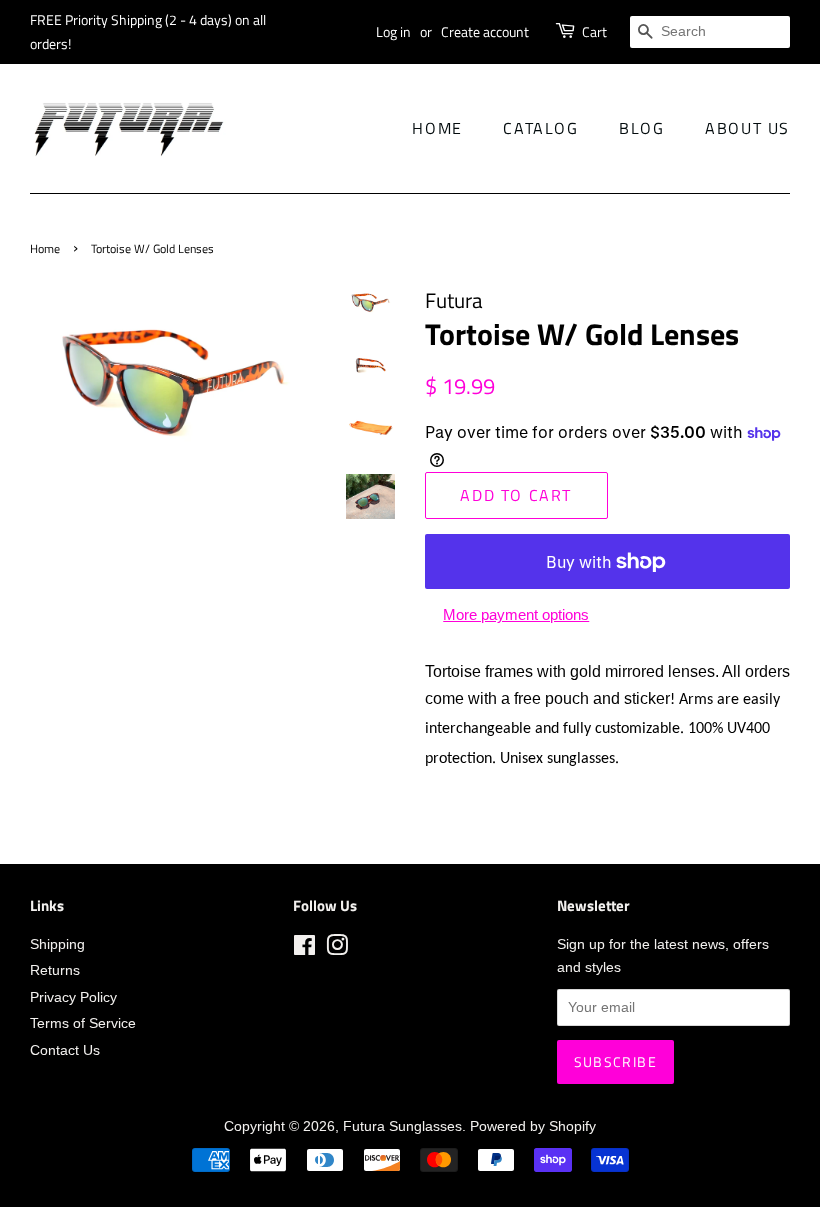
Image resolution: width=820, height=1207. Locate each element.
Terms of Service (83, 1023)
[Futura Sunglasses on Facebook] (304, 949)
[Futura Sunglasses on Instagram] (337, 949)
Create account (485, 31)
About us (747, 128)
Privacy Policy (73, 997)
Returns (55, 970)
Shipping (57, 944)
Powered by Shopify (533, 1126)
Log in (393, 31)
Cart (594, 31)
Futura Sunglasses (402, 1126)
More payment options (516, 614)
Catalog (540, 128)
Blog (641, 128)
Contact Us (65, 1050)
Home (437, 128)
